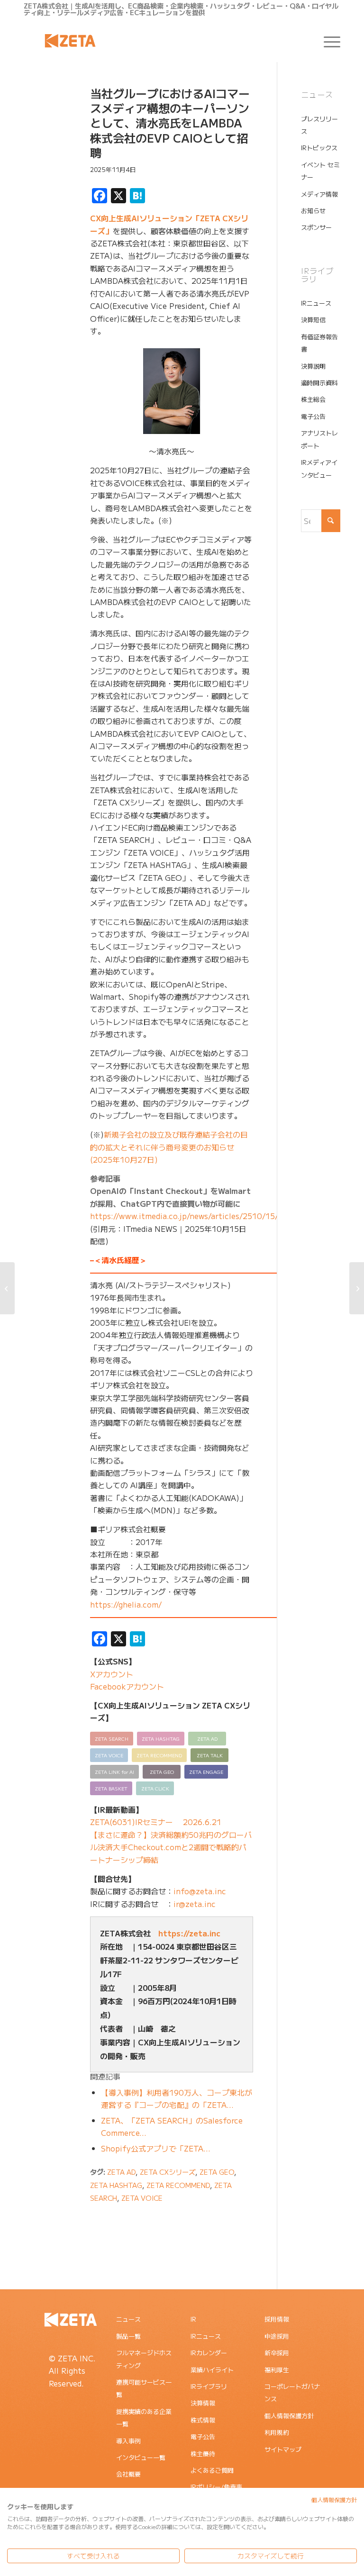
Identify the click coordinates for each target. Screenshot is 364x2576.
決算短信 (313, 320)
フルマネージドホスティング (144, 2359)
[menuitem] (327, 41)
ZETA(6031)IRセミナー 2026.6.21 (156, 1822)
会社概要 (128, 2474)
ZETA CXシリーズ (168, 2172)
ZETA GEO (217, 2172)
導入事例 (128, 2441)
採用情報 (277, 2319)
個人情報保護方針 (289, 2416)
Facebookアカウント (127, 1686)
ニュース (128, 2319)
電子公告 (313, 416)
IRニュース (316, 303)
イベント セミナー (320, 171)
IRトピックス (319, 148)
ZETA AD (121, 2172)
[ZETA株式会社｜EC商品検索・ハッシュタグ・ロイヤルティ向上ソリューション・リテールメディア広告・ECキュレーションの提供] (70, 41)
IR (193, 2319)
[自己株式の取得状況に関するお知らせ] (357, 1288)
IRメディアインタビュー (319, 468)
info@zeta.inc (200, 1891)
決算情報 (203, 2403)
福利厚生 (277, 2370)
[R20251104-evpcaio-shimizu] (45, 131)
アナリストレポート (319, 439)
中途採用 (277, 2336)
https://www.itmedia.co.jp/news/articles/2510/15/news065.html (210, 1216)
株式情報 (203, 2420)
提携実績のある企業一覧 (144, 2418)
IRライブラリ (209, 2386)
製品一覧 (128, 2336)
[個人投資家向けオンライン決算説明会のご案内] (7, 1288)
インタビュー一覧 (141, 2457)
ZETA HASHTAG (116, 2185)
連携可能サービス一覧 (144, 2388)
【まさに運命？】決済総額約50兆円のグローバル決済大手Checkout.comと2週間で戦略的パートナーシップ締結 (171, 1847)
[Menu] (327, 41)
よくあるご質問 (212, 2470)
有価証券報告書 (319, 343)
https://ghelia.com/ (126, 1604)
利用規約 (277, 2432)
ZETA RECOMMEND (178, 2185)
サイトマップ (283, 2449)
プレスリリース (319, 125)
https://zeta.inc (189, 1933)
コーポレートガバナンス (292, 2392)
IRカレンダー (209, 2353)
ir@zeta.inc (195, 1904)
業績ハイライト (212, 2370)
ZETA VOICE (142, 2198)
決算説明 (313, 366)
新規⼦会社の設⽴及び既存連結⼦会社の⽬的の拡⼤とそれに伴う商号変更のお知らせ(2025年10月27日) (169, 1147)
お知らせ (313, 211)
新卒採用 (277, 2353)
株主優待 (203, 2454)
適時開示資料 (319, 383)
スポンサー (316, 227)
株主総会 (313, 399)
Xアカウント (112, 1674)
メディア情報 (319, 194)
